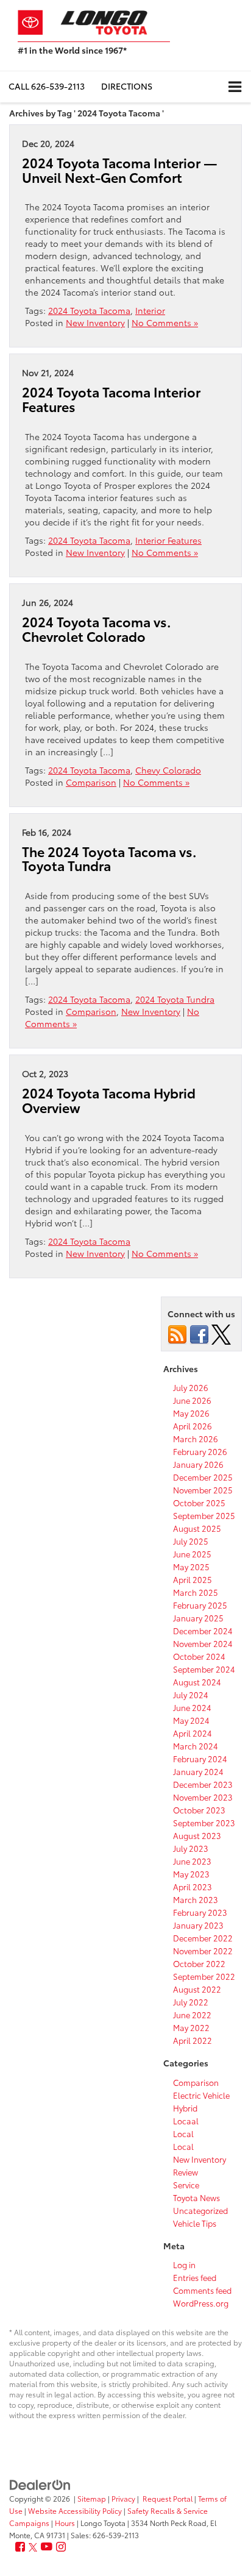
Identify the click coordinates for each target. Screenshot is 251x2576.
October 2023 (199, 1810)
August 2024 (197, 1682)
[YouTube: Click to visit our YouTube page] (47, 2547)
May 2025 (191, 1567)
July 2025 (191, 1541)
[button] (47, 86)
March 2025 (196, 1592)
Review (186, 2172)
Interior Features (168, 540)
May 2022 (191, 2027)
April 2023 (193, 1887)
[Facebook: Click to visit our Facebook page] (20, 2547)
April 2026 (193, 1426)
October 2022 (199, 1963)
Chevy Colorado (168, 770)
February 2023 (200, 1912)
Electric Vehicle (201, 2095)
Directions (127, 86)
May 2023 (191, 1874)
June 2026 (192, 1400)
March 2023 (196, 1899)
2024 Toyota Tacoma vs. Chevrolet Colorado (97, 629)
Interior (150, 310)
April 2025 (193, 1579)
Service (186, 2185)
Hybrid (185, 2108)
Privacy (123, 2498)
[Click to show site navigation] (235, 87)
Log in (184, 2265)
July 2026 (191, 1387)
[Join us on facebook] (199, 1333)
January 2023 (198, 1925)
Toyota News (196, 2197)
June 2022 (192, 2015)
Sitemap (92, 2498)
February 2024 (200, 1759)
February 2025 (200, 1605)
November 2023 (203, 1797)
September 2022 (204, 1976)
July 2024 (191, 1695)
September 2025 (204, 1515)
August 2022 (197, 1989)
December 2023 (203, 1784)
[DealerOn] (40, 2483)
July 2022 (191, 2002)
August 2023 (197, 1835)
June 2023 (192, 1861)
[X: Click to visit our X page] (33, 2547)
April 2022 (193, 2040)
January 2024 (198, 1771)
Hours (65, 2523)
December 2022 (203, 1938)
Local (183, 2133)
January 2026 (198, 1464)
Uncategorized (200, 2210)
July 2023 (191, 1848)
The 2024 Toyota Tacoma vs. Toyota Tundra (109, 859)
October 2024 (199, 1656)
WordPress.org (201, 2303)
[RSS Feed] (177, 1333)
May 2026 (191, 1413)
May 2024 (191, 1720)
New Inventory (95, 322)
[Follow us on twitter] (221, 1333)
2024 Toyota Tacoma (89, 310)
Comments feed (202, 2290)
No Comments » (165, 322)
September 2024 (204, 1669)
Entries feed (195, 2277)
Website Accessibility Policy (75, 2510)
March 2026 (196, 1439)
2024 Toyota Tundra (175, 999)
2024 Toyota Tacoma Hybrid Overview (109, 1100)
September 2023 (204, 1823)
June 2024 (192, 1707)
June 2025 (192, 1554)
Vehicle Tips (195, 2223)
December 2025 (203, 1477)
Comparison (91, 782)
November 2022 (203, 1951)
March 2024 (196, 1746)
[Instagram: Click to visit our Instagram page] (61, 2547)
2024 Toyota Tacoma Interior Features (111, 399)
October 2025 (199, 1503)
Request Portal (168, 2498)
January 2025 (198, 1618)
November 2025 (203, 1490)
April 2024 (193, 1733)
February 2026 (200, 1451)
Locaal (186, 2121)
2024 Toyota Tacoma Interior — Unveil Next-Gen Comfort (120, 170)
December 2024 (203, 1631)
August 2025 (197, 1528)
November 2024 (203, 1643)
